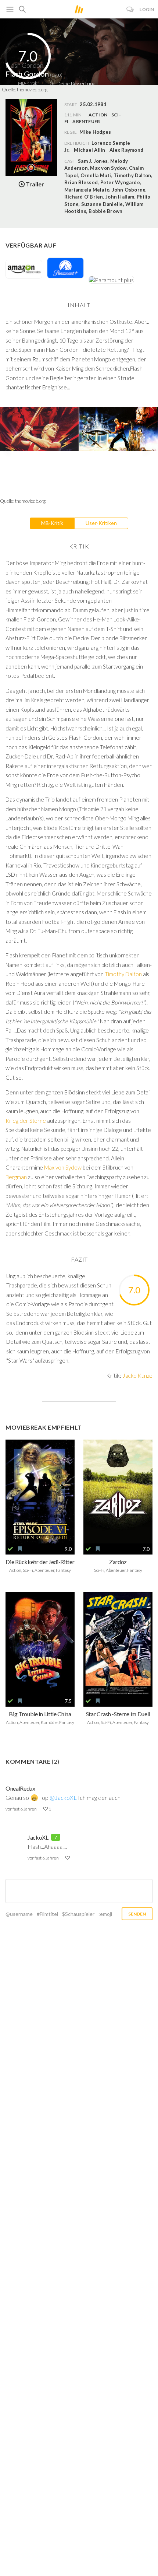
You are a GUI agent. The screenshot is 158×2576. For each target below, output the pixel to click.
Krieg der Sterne (26, 1121)
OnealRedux (20, 1788)
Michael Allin (89, 150)
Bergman (17, 1177)
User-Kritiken (101, 523)
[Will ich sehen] (20, 1549)
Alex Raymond (126, 150)
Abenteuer (86, 121)
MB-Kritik (52, 523)
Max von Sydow (63, 1167)
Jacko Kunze (137, 1375)
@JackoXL (63, 1797)
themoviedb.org (32, 90)
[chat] (130, 9)
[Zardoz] (118, 1492)
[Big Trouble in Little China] (40, 1644)
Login (147, 9)
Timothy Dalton (123, 974)
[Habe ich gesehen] (10, 1549)
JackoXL (38, 1837)
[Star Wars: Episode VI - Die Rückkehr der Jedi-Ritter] (40, 1492)
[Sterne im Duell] (118, 1644)
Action (98, 115)
